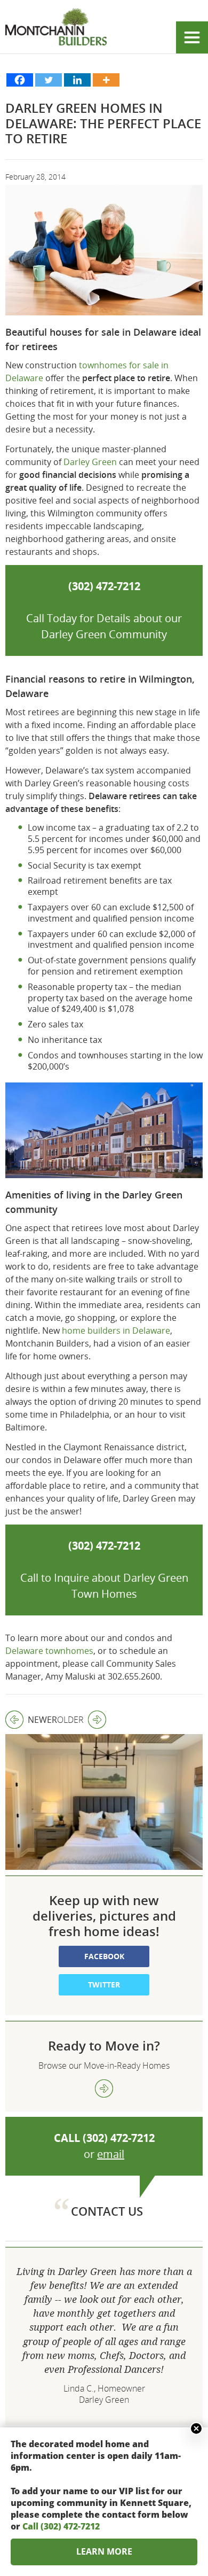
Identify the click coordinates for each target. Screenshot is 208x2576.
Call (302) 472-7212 (61, 2526)
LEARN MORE (104, 2551)
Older (70, 1720)
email (111, 2154)
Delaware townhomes (49, 1651)
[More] (106, 80)
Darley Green (90, 462)
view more (104, 2088)
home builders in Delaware (116, 1330)
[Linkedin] (77, 80)
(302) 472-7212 (119, 2138)
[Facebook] (20, 80)
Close (196, 2428)
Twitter (104, 1985)
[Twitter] (49, 80)
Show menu (192, 37)
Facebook (104, 1956)
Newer (31, 1720)
